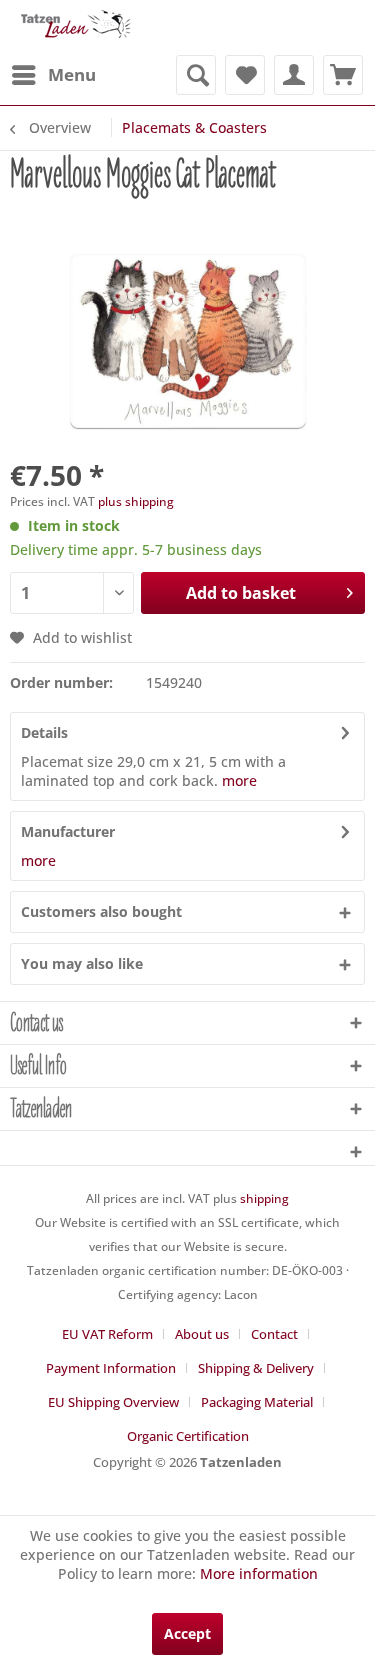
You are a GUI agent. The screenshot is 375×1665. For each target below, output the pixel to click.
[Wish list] (245, 75)
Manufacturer (68, 831)
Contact (274, 1334)
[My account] (294, 75)
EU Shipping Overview (113, 1402)
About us (202, 1334)
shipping (264, 1198)
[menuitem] (53, 75)
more (239, 780)
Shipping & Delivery (256, 1368)
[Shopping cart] (343, 75)
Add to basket (241, 593)
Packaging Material (257, 1402)
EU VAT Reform (107, 1334)
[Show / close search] (196, 75)
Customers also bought (101, 911)
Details (44, 732)
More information (259, 1573)
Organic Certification (188, 1436)
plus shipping (136, 501)
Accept (187, 1633)
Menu (72, 74)
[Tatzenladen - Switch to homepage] (74, 27)
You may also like (82, 963)
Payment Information (111, 1368)
